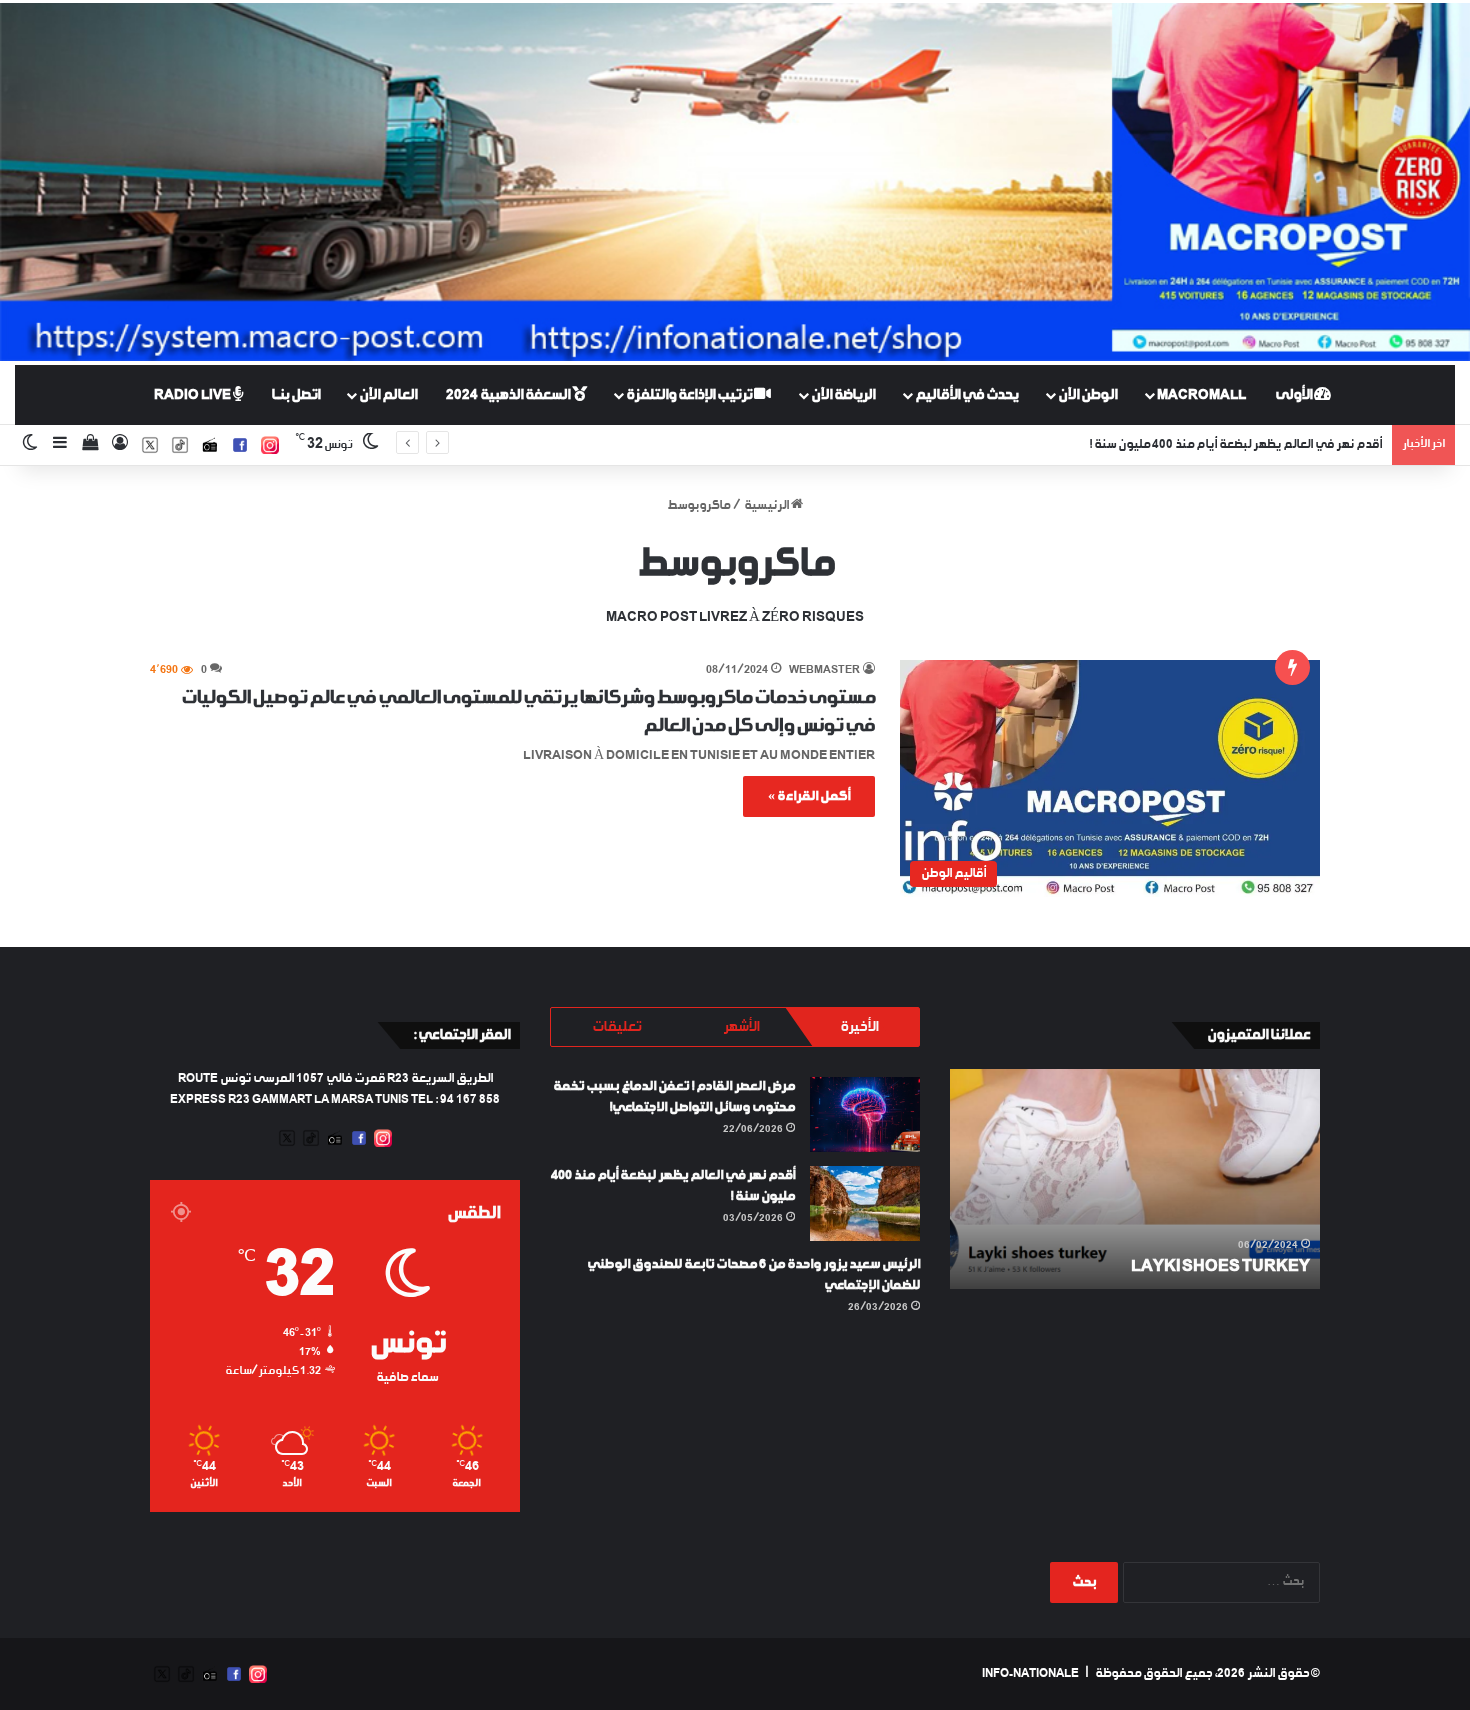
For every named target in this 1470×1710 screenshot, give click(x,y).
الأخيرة (859, 1027)
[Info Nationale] (735, 182)
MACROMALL (1201, 395)
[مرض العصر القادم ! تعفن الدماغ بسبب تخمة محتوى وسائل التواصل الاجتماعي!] (865, 1114)
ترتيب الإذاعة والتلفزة (690, 395)
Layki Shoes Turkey (1220, 1266)
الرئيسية (767, 506)
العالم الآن (388, 395)
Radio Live (193, 395)
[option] (1135, 1179)
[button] (1110, 778)
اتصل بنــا (295, 395)
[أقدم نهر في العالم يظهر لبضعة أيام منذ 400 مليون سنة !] (865, 1203)
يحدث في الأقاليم (966, 395)
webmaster (824, 670)
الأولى (1294, 395)
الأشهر (741, 1027)
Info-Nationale (1030, 1674)
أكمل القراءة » (809, 796)
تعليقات (616, 1027)
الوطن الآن (1087, 395)
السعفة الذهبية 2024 (509, 395)
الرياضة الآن (843, 395)
